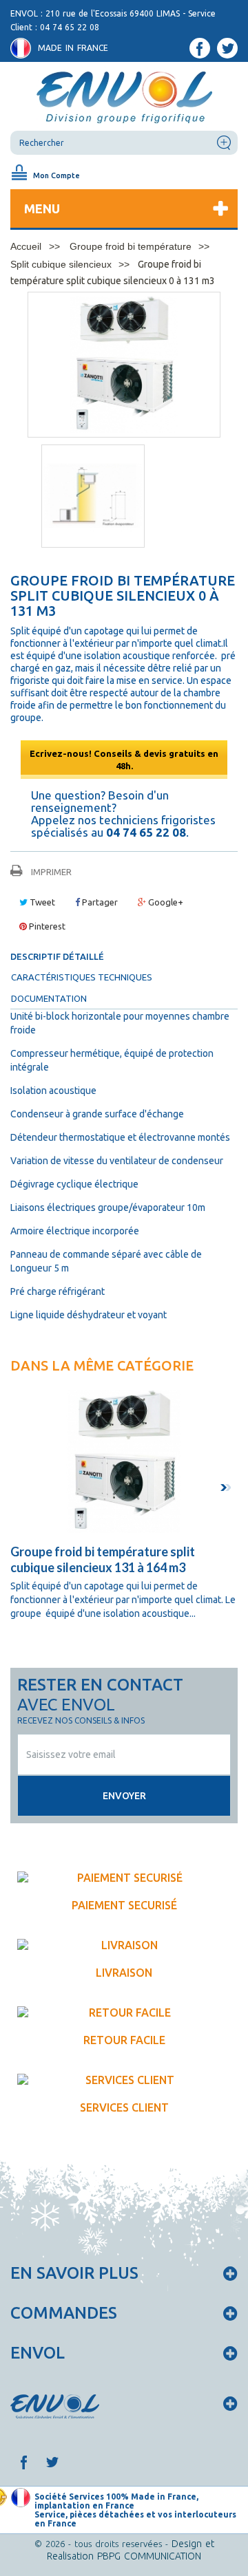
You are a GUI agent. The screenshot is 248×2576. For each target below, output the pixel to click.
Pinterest (46, 926)
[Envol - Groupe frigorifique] (124, 96)
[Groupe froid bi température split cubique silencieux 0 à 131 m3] (93, 496)
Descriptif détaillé (57, 956)
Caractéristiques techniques (82, 977)
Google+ (165, 902)
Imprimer (51, 872)
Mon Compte (56, 175)
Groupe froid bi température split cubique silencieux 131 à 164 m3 (103, 1559)
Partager (99, 902)
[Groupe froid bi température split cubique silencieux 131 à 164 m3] (124, 1461)
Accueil (26, 246)
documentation (49, 998)
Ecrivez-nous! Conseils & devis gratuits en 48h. (124, 760)
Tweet (41, 902)
